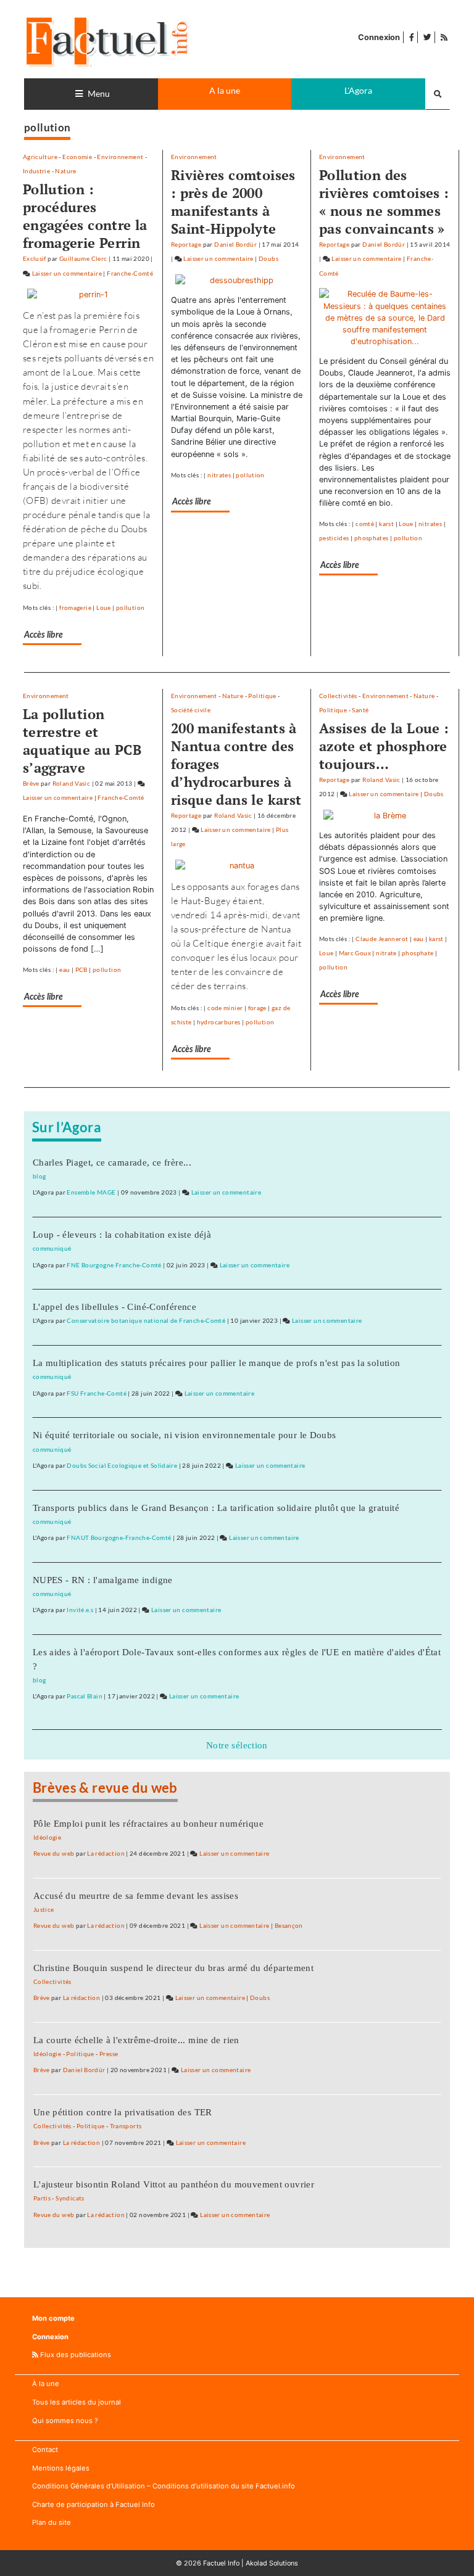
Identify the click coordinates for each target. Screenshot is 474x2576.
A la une (225, 90)
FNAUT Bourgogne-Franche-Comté (119, 1537)
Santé (360, 710)
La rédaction (106, 1853)
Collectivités (338, 696)
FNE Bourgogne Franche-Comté (114, 1265)
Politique (262, 696)
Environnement (120, 157)
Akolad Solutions (272, 2563)
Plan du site (52, 2522)
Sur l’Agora (67, 1127)
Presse (109, 2054)
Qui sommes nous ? (65, 2421)
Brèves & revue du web (105, 1788)
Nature (65, 171)
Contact (45, 2450)
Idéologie (47, 1837)
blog (39, 1176)
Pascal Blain (85, 1696)
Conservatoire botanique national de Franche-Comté (146, 1320)
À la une (46, 2384)
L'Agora (358, 90)
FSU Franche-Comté (97, 1393)
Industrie (36, 171)
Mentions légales (61, 2468)
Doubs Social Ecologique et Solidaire (122, 1465)
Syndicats (70, 2198)
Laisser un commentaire (67, 273)
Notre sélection (237, 1745)
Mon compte (53, 2318)
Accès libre (44, 635)
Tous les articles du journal (77, 2402)
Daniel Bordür (235, 244)
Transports (126, 2126)
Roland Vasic (72, 783)
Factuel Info (221, 2563)
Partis (42, 2198)
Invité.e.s (80, 1610)
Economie (77, 157)
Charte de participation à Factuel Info (94, 2504)
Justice (44, 1909)
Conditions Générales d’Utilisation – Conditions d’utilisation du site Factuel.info (164, 2486)
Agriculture (40, 157)
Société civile (191, 710)
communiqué (52, 1248)
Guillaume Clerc (83, 258)
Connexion (379, 37)
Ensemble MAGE (91, 1192)
